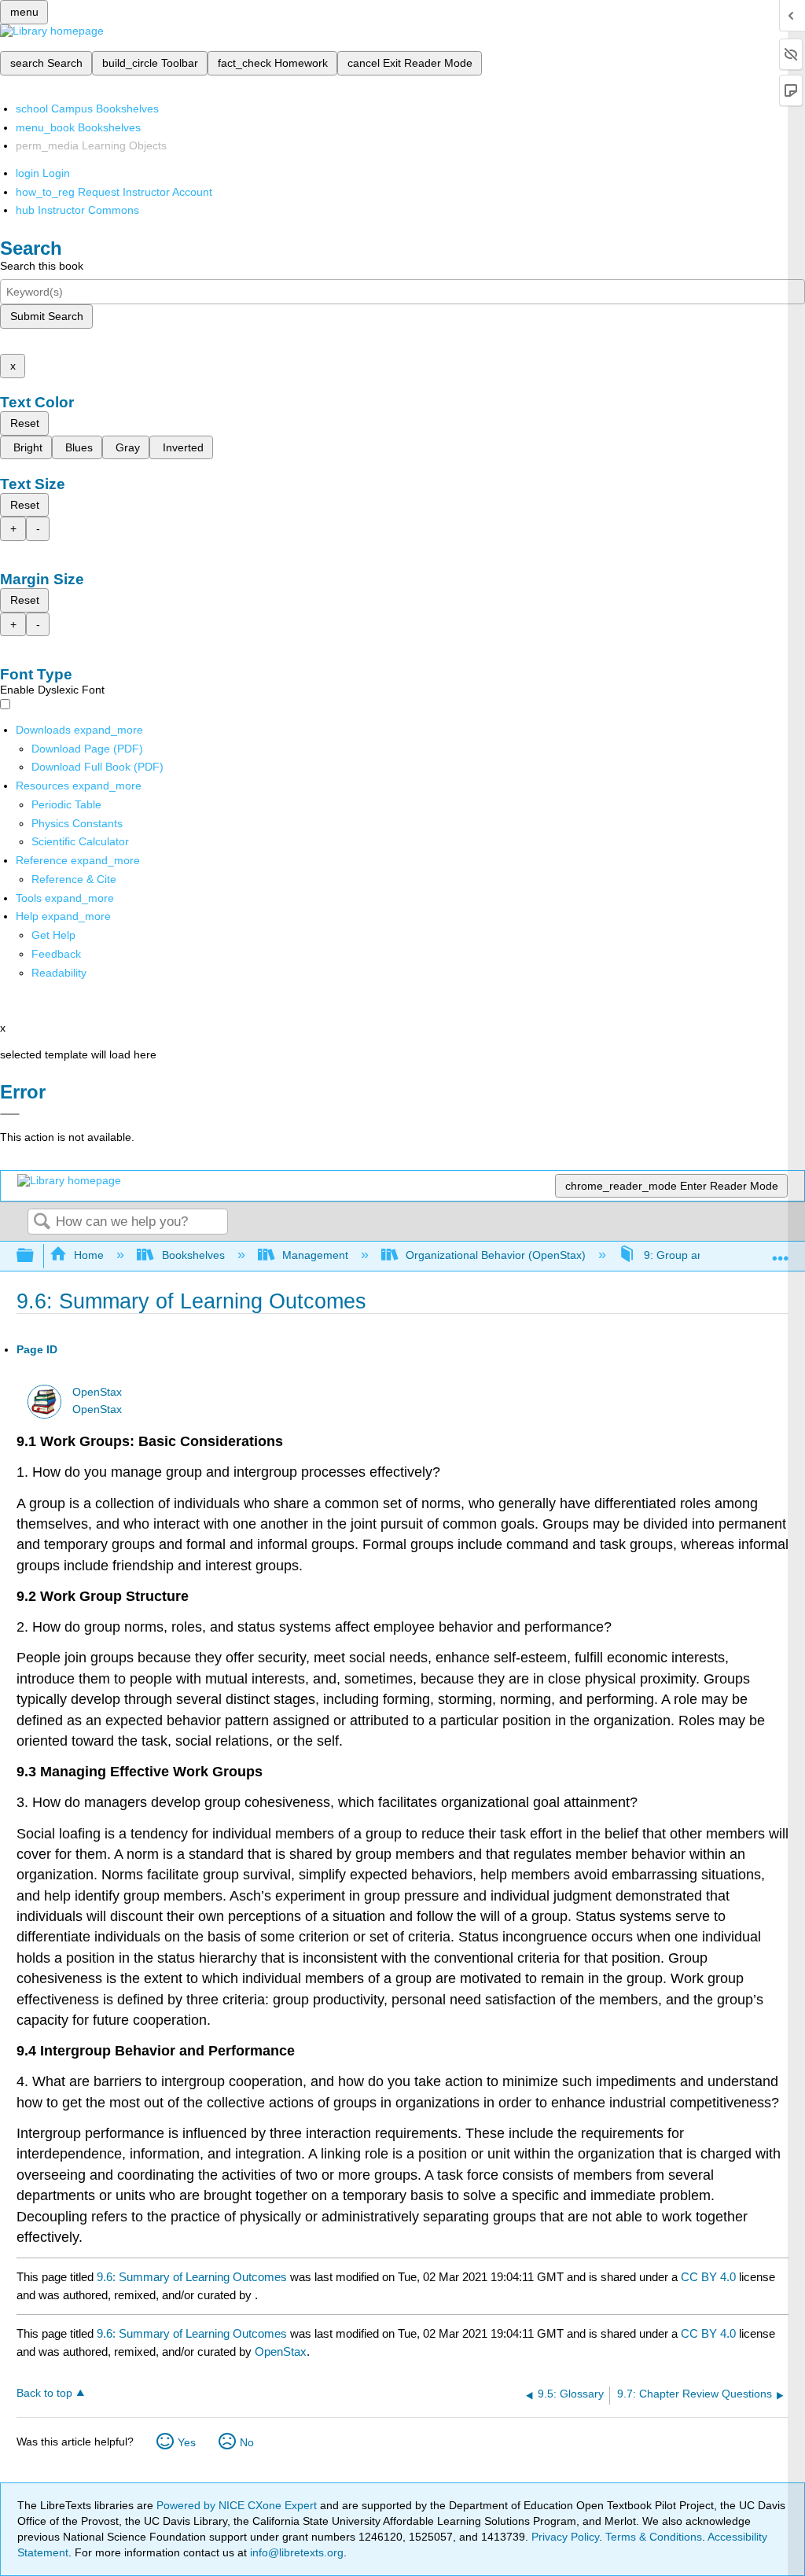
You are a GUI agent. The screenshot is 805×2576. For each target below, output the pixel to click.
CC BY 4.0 (708, 2277)
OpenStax (97, 1392)
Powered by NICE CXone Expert (238, 2505)
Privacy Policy (565, 2537)
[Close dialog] (10, 1114)
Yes (187, 2442)
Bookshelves (193, 1255)
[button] (56, 954)
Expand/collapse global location (781, 1251)
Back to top (44, 2393)
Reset (25, 423)
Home (89, 1255)
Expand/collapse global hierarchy (35, 1256)
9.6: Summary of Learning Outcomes (192, 2277)
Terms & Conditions (654, 2537)
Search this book (42, 266)
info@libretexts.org (295, 2552)
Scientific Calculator (80, 841)
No (247, 2442)
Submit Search (47, 316)
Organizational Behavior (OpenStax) (496, 1255)
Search (42, 1222)
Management (315, 1255)
